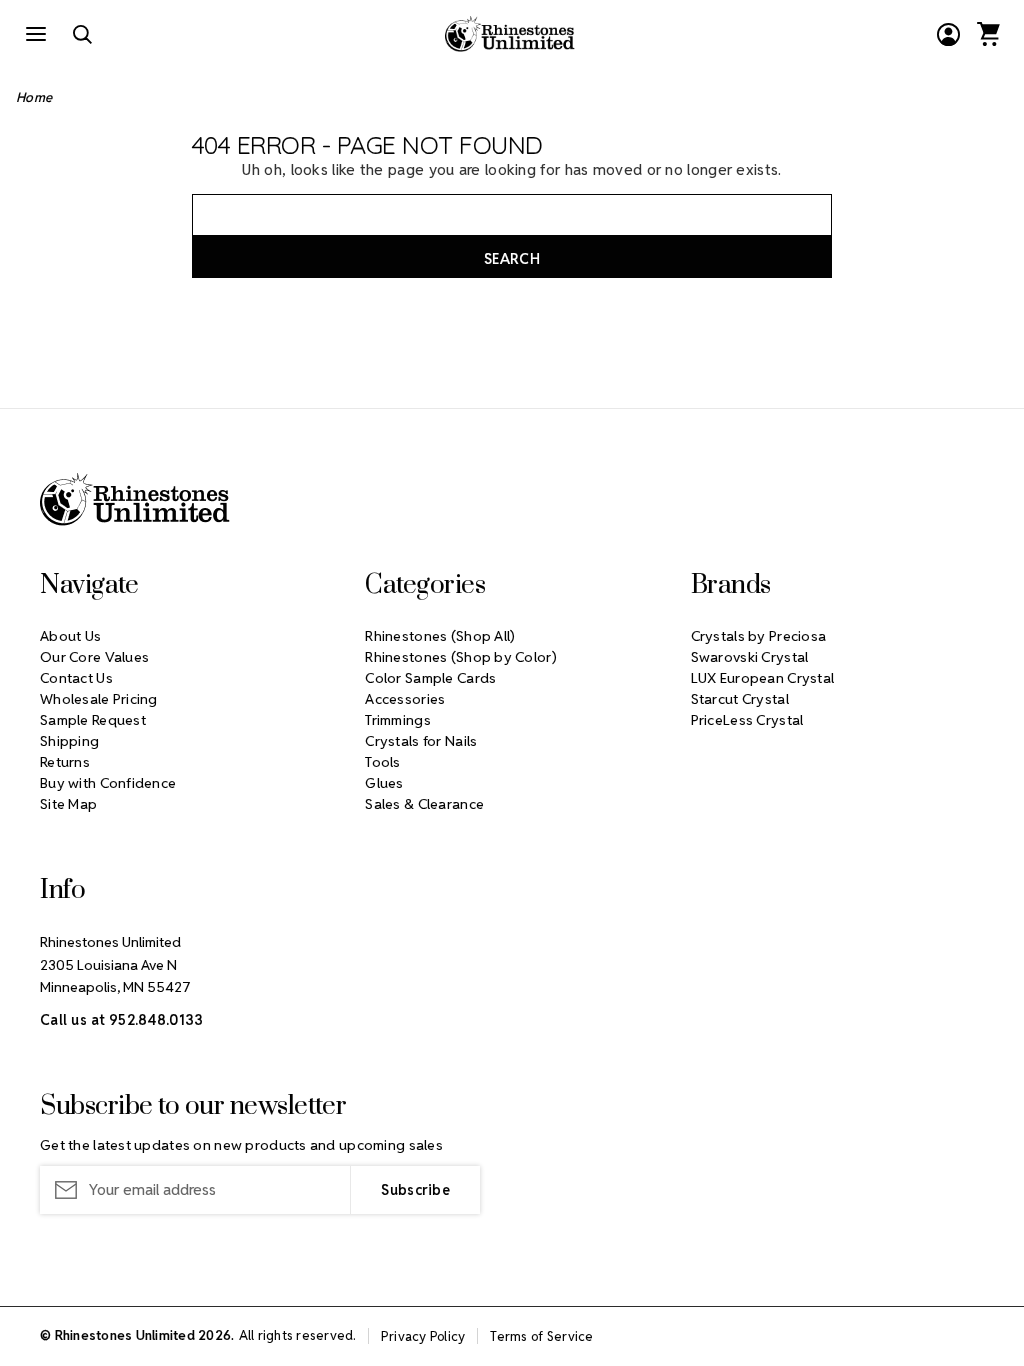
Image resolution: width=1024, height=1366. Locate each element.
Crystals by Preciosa (759, 636)
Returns (65, 762)
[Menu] (36, 34)
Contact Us (76, 678)
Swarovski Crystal (750, 657)
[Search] (82, 34)
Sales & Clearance (424, 804)
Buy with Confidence (108, 783)
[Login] (948, 34)
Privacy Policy (423, 1336)
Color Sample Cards (430, 678)
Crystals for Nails (421, 741)
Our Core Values (94, 657)
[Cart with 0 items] (988, 34)
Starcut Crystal (740, 699)
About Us (70, 636)
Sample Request (93, 720)
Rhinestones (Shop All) (440, 636)
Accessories (405, 699)
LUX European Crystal (763, 678)
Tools (382, 762)
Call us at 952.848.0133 (121, 1020)
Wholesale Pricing (99, 699)
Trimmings (398, 720)
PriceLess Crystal (747, 720)
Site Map (68, 804)
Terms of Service (541, 1336)
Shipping (69, 741)
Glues (384, 783)
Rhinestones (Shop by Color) (461, 657)
